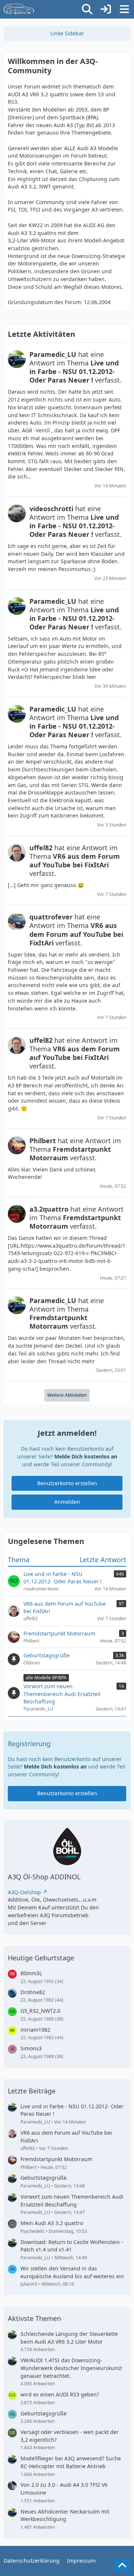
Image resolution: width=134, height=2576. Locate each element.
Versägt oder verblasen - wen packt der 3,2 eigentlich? (70, 2436)
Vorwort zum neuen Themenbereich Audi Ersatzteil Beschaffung (72, 2201)
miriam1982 (35, 2030)
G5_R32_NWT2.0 (40, 2011)
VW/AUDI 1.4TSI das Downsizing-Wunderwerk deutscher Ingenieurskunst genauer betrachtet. (71, 2368)
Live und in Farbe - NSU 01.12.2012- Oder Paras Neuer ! (72, 2110)
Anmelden (67, 1502)
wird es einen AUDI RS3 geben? (60, 2394)
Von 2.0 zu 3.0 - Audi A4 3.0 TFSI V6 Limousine (64, 2489)
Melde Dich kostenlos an (86, 1456)
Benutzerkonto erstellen (67, 1483)
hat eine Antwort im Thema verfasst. (76, 367)
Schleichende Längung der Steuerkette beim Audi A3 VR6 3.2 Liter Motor (69, 2338)
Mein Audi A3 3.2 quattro (52, 2223)
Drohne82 (33, 1992)
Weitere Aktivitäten (67, 1395)
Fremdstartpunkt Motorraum (56, 2159)
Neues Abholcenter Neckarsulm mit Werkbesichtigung (65, 2515)
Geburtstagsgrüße (44, 2178)
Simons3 (31, 2048)
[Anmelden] (106, 9)
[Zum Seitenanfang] (122, 2566)
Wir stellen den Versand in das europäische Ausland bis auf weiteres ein (72, 2272)
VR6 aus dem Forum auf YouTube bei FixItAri (66, 2137)
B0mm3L (31, 1973)
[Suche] (87, 9)
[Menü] (124, 9)
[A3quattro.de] (19, 9)
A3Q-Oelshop (24, 1892)
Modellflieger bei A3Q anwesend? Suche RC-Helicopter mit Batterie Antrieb (71, 2462)
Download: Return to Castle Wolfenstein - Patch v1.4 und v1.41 (72, 2246)
